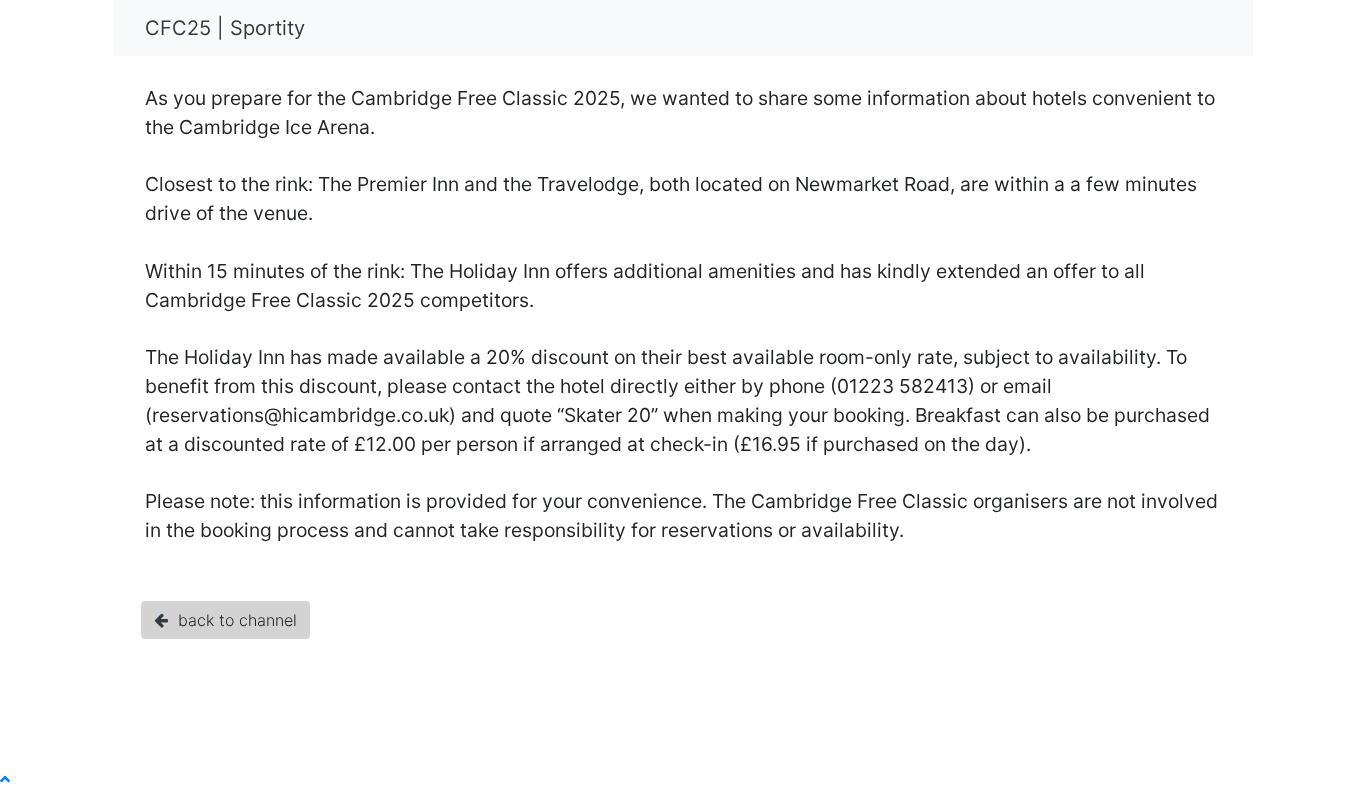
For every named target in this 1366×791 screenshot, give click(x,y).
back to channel (232, 620)
